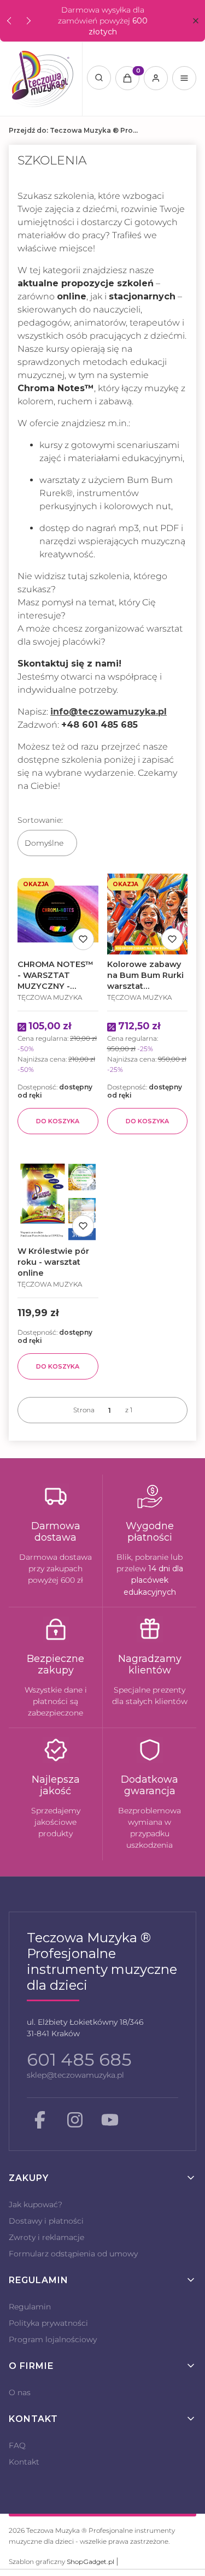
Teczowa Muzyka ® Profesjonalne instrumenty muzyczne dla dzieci (74, 130)
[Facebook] (40, 2120)
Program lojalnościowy (53, 2339)
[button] (195, 21)
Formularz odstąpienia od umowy (73, 2254)
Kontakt (24, 2462)
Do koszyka (58, 1121)
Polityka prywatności (48, 2323)
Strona (84, 1410)
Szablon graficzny (61, 2562)
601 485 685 (79, 2059)
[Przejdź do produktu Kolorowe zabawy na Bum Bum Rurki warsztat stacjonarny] (148, 914)
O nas (20, 2392)
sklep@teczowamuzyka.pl (75, 2075)
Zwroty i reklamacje (46, 2237)
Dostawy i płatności (46, 2221)
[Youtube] (110, 2120)
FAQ (17, 2445)
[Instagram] (75, 2120)
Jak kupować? (36, 2204)
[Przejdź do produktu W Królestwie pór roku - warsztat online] (58, 1201)
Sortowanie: (40, 820)
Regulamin (30, 2307)
